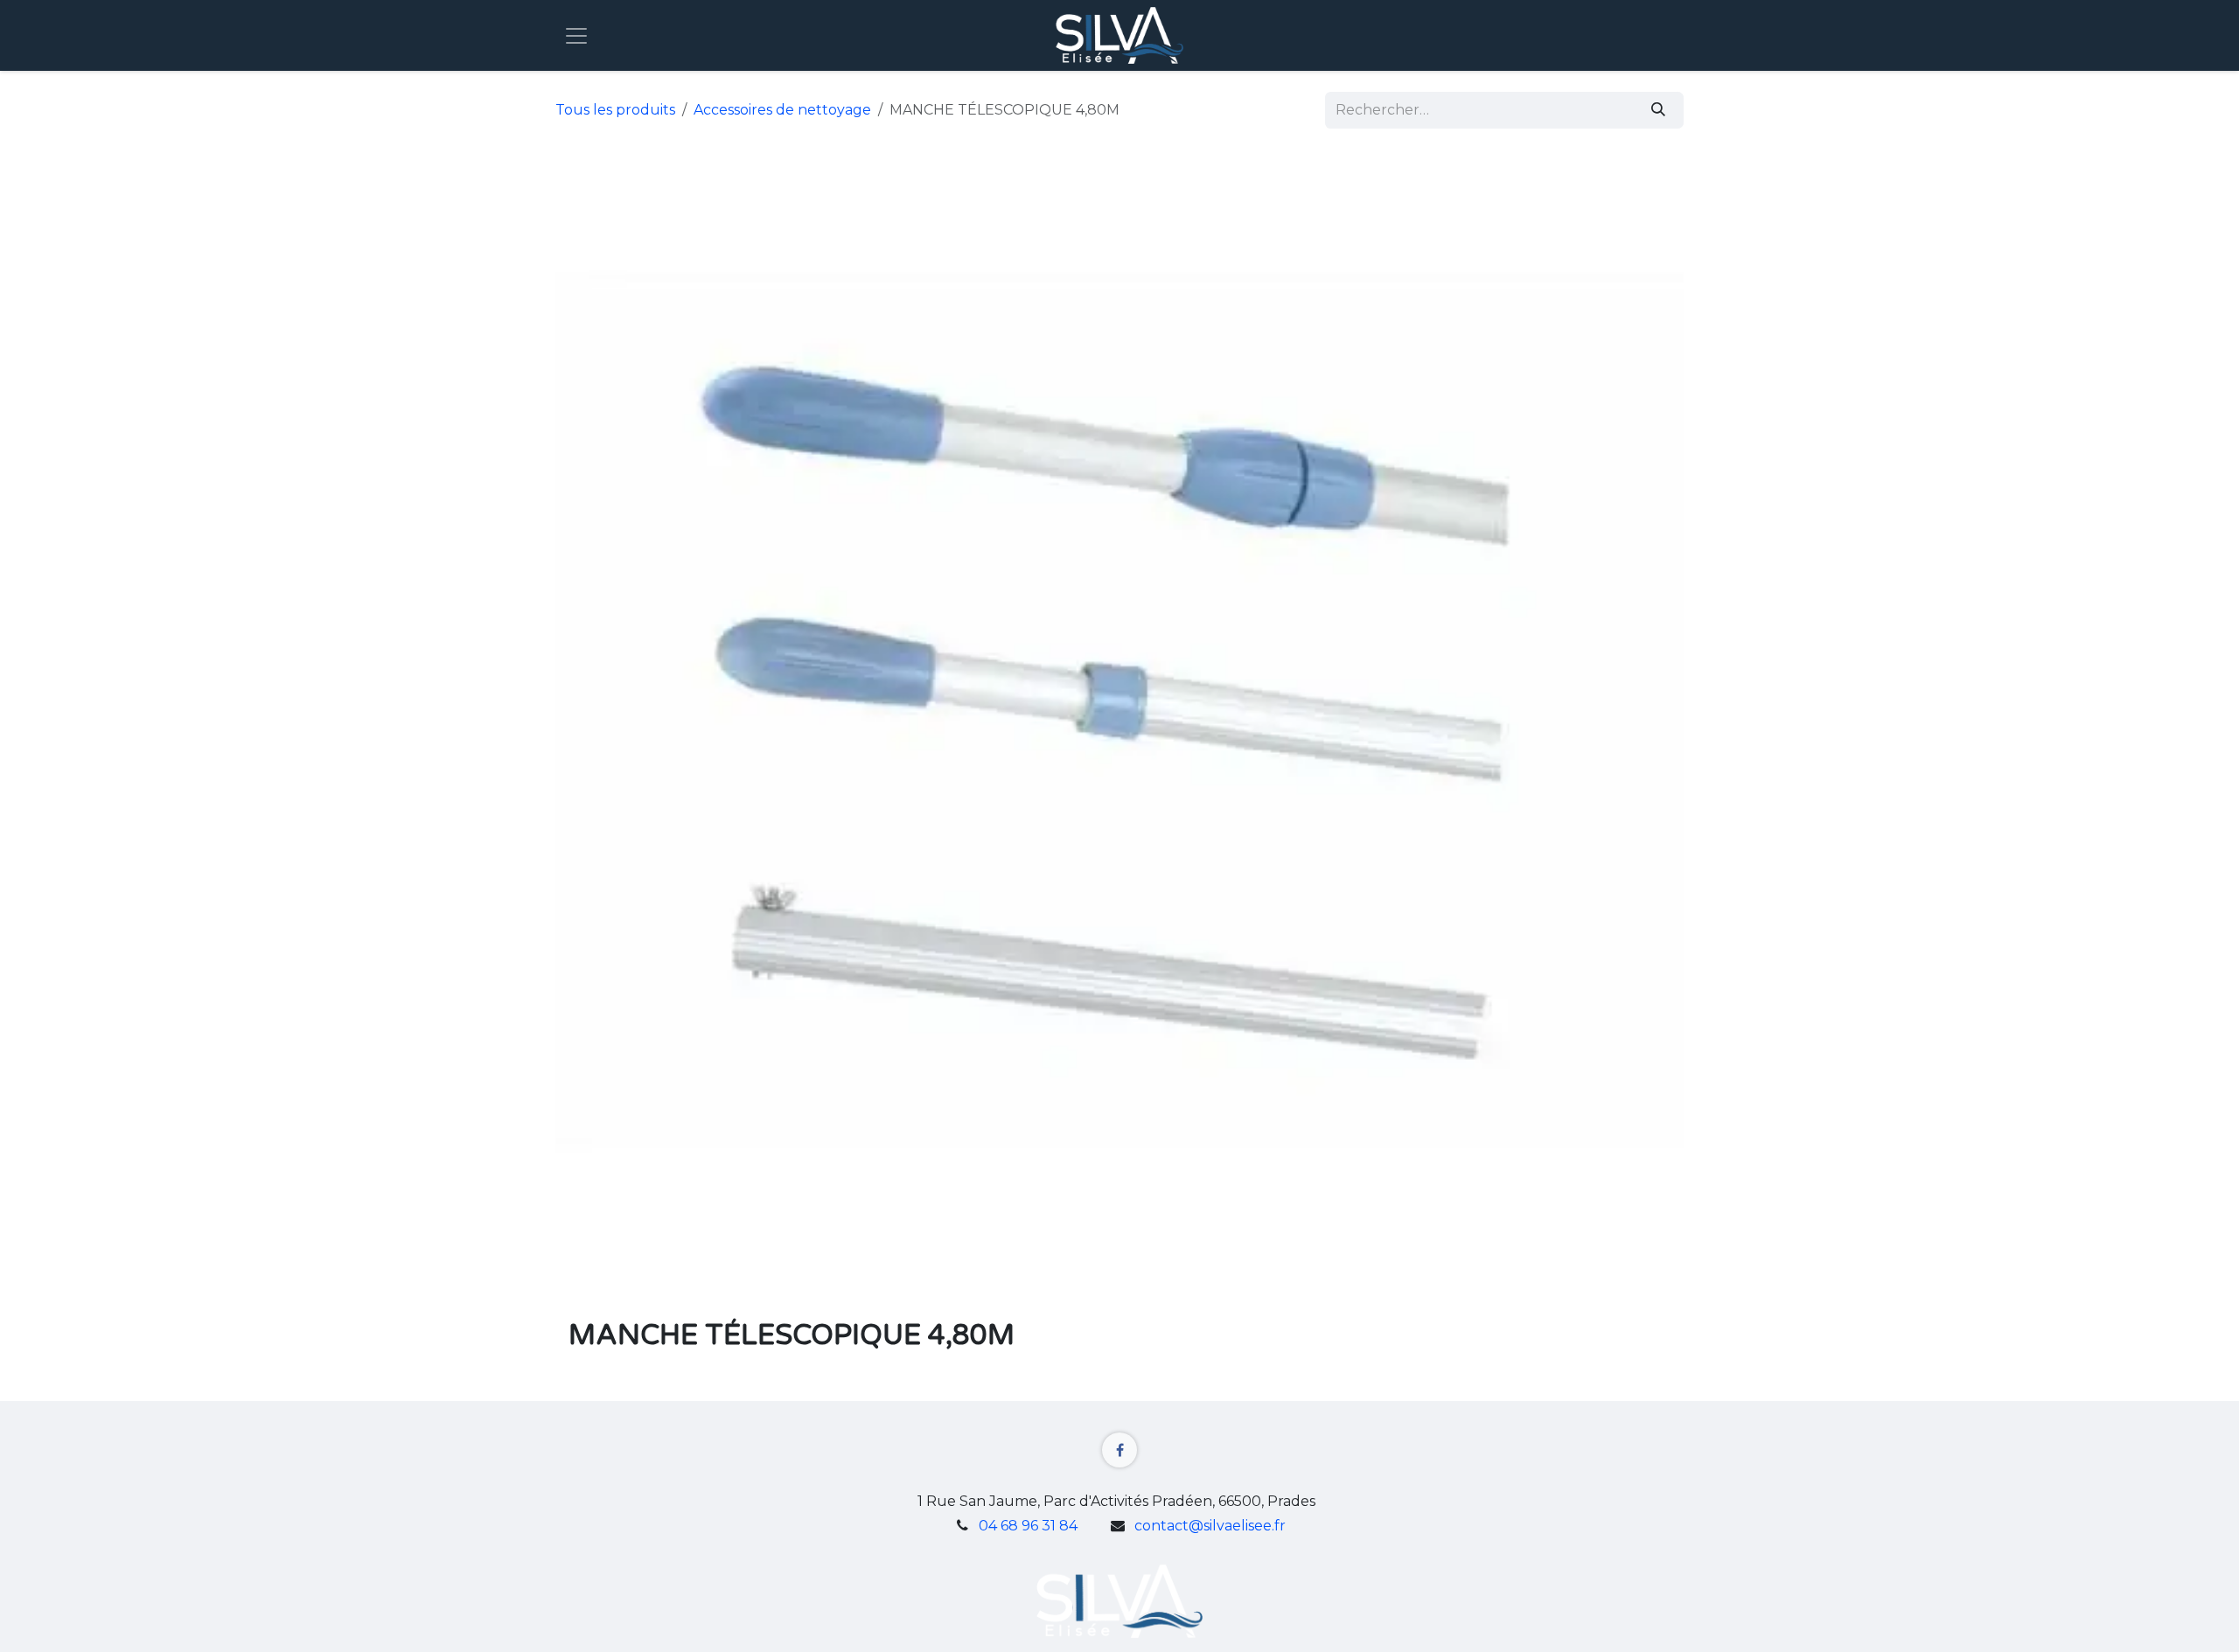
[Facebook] (1119, 1450)
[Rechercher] (1658, 110)
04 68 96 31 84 (1028, 1526)
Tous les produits (615, 110)
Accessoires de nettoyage (782, 110)
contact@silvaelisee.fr (1210, 1526)
